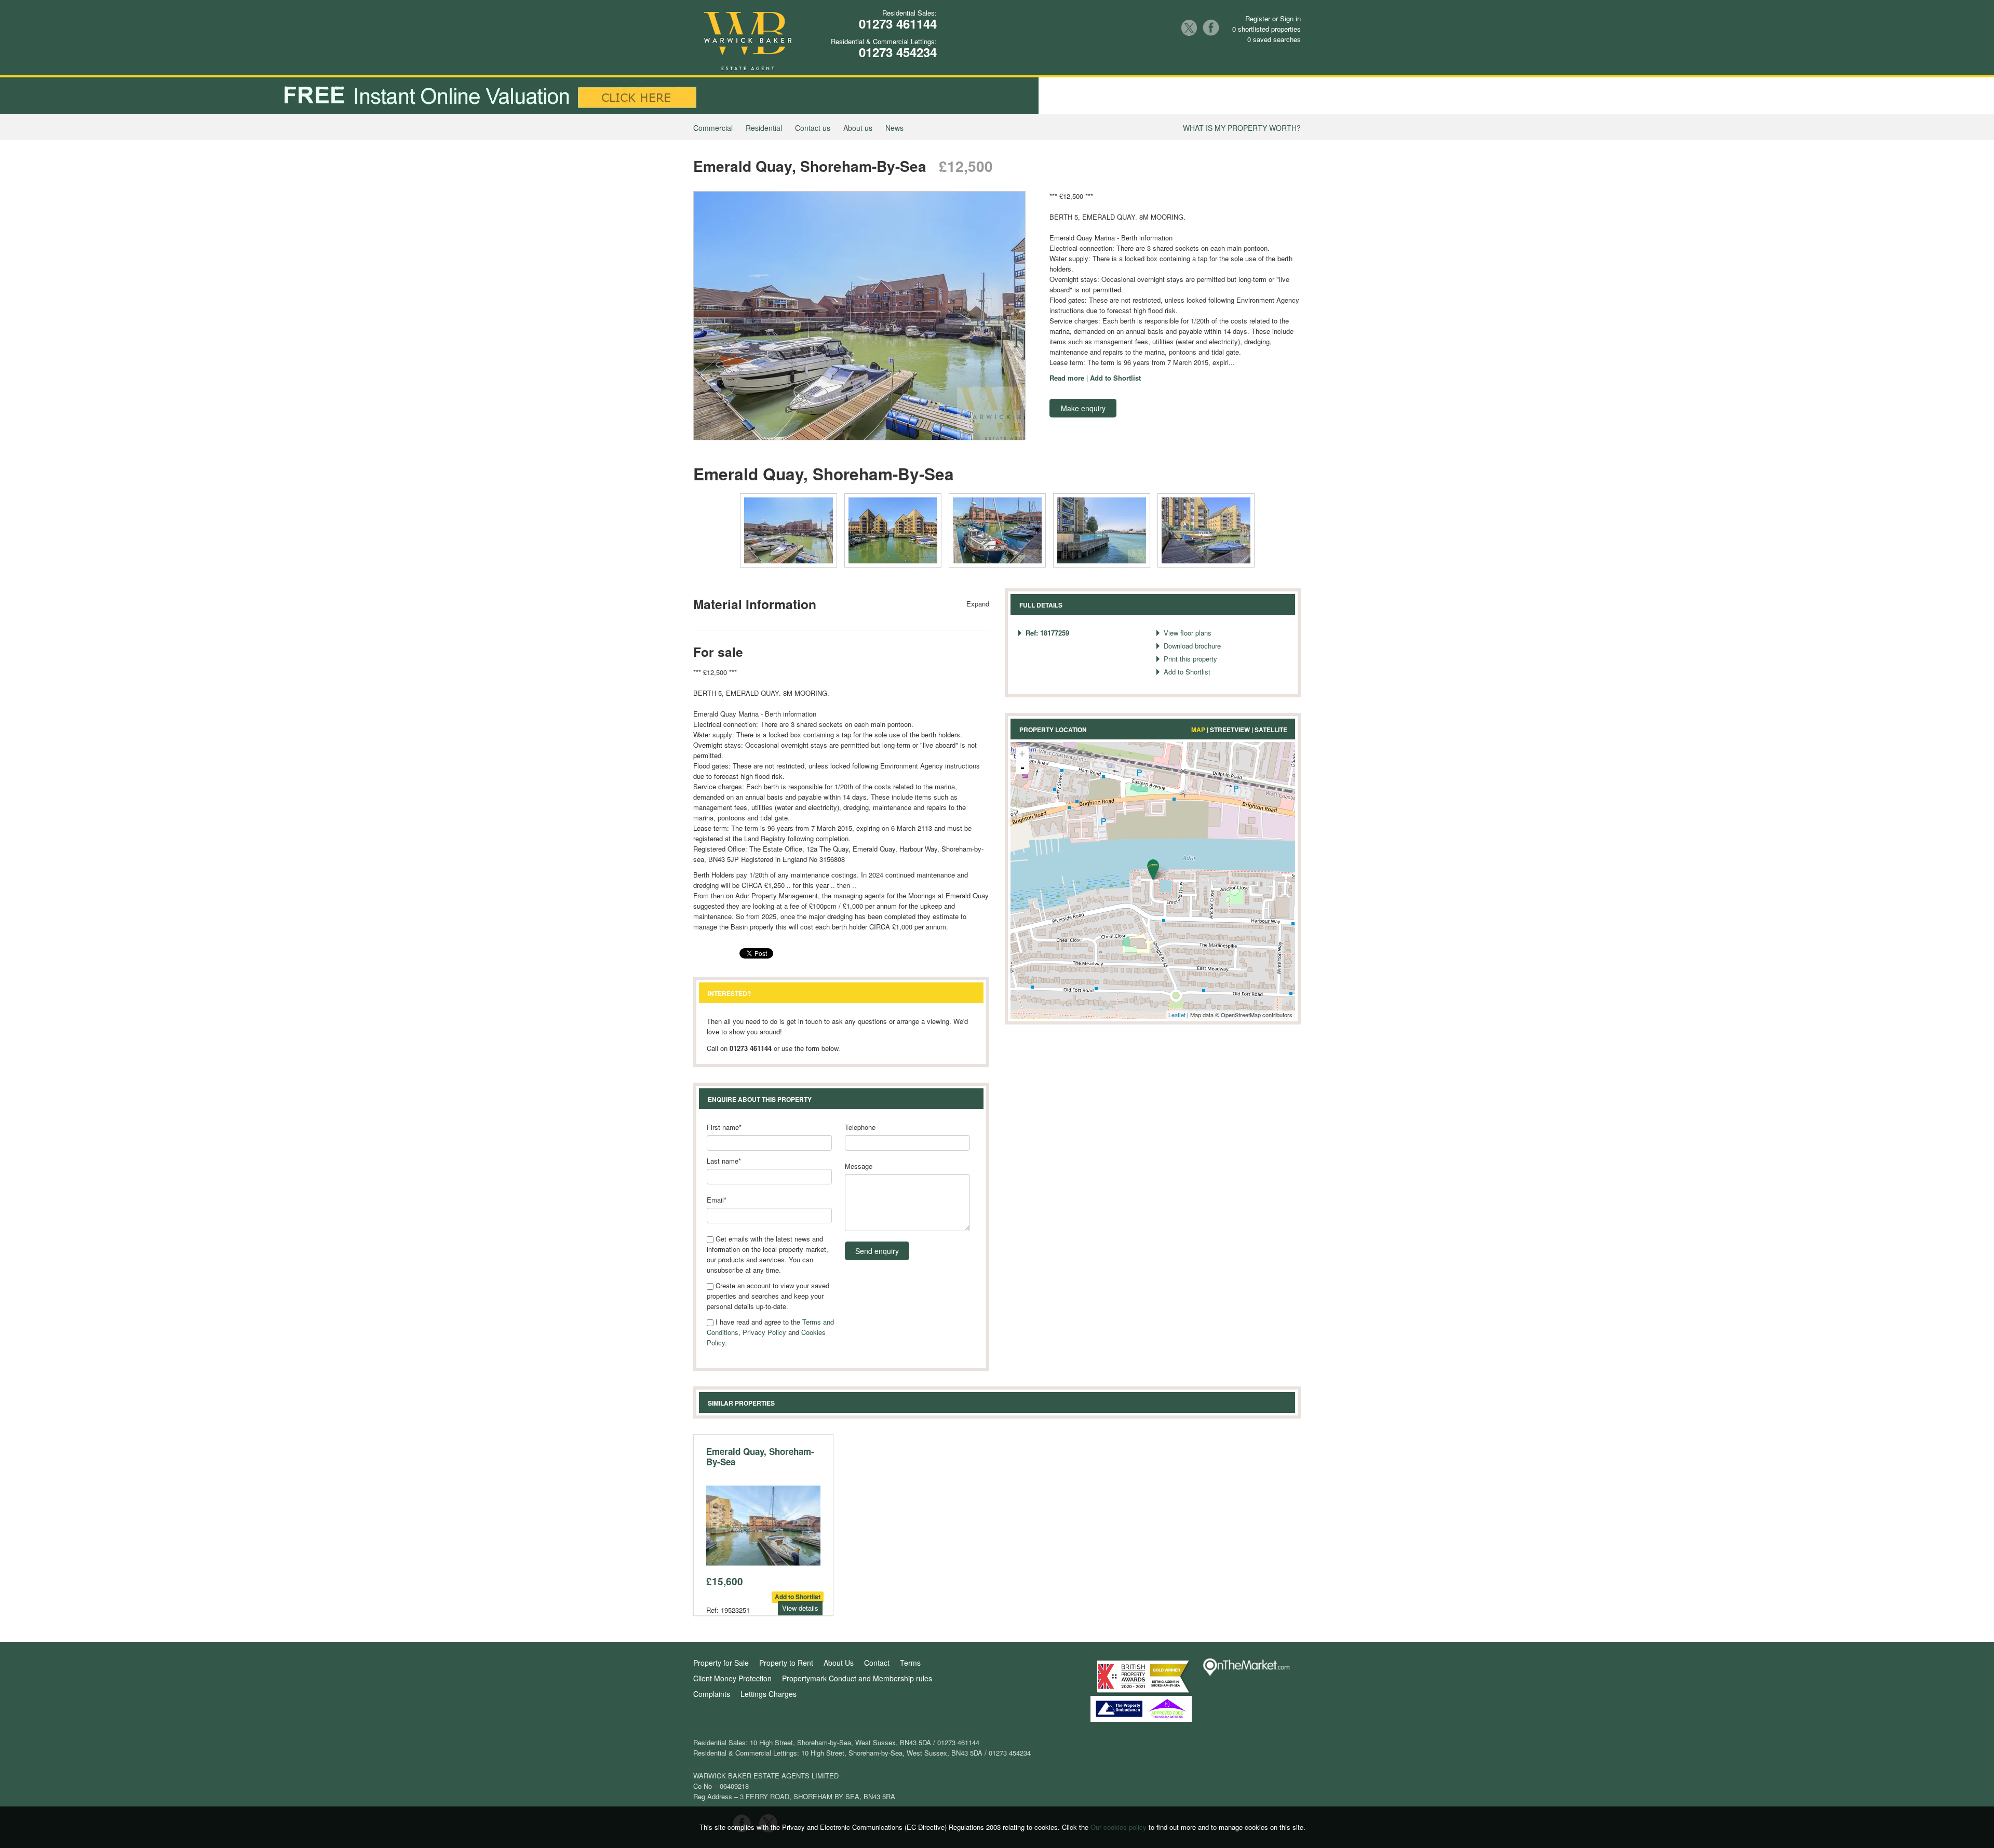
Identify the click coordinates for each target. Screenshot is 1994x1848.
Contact (877, 1663)
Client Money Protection (732, 1678)
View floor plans (1188, 633)
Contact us (813, 128)
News (894, 128)
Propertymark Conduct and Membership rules (857, 1678)
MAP (1198, 730)
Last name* (724, 1161)
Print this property (1190, 659)
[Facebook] (1211, 28)
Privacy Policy (764, 1332)
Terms (910, 1663)
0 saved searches (1274, 39)
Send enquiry (877, 1251)
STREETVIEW (1230, 730)
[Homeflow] (712, 1822)
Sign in (1290, 18)
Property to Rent (786, 1663)
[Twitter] (1189, 28)
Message (859, 1166)
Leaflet (1177, 1015)
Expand (978, 604)
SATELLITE (1271, 730)
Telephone (860, 1127)
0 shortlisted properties (1267, 29)
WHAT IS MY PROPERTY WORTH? (1242, 128)
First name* (724, 1127)
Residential (764, 128)
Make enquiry (1083, 408)
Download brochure (1192, 646)
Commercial (713, 128)
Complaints (712, 1694)
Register (1258, 18)
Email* (717, 1200)
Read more (1067, 378)
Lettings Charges (769, 1694)
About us (858, 128)
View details (800, 1608)
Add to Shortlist (1115, 378)
